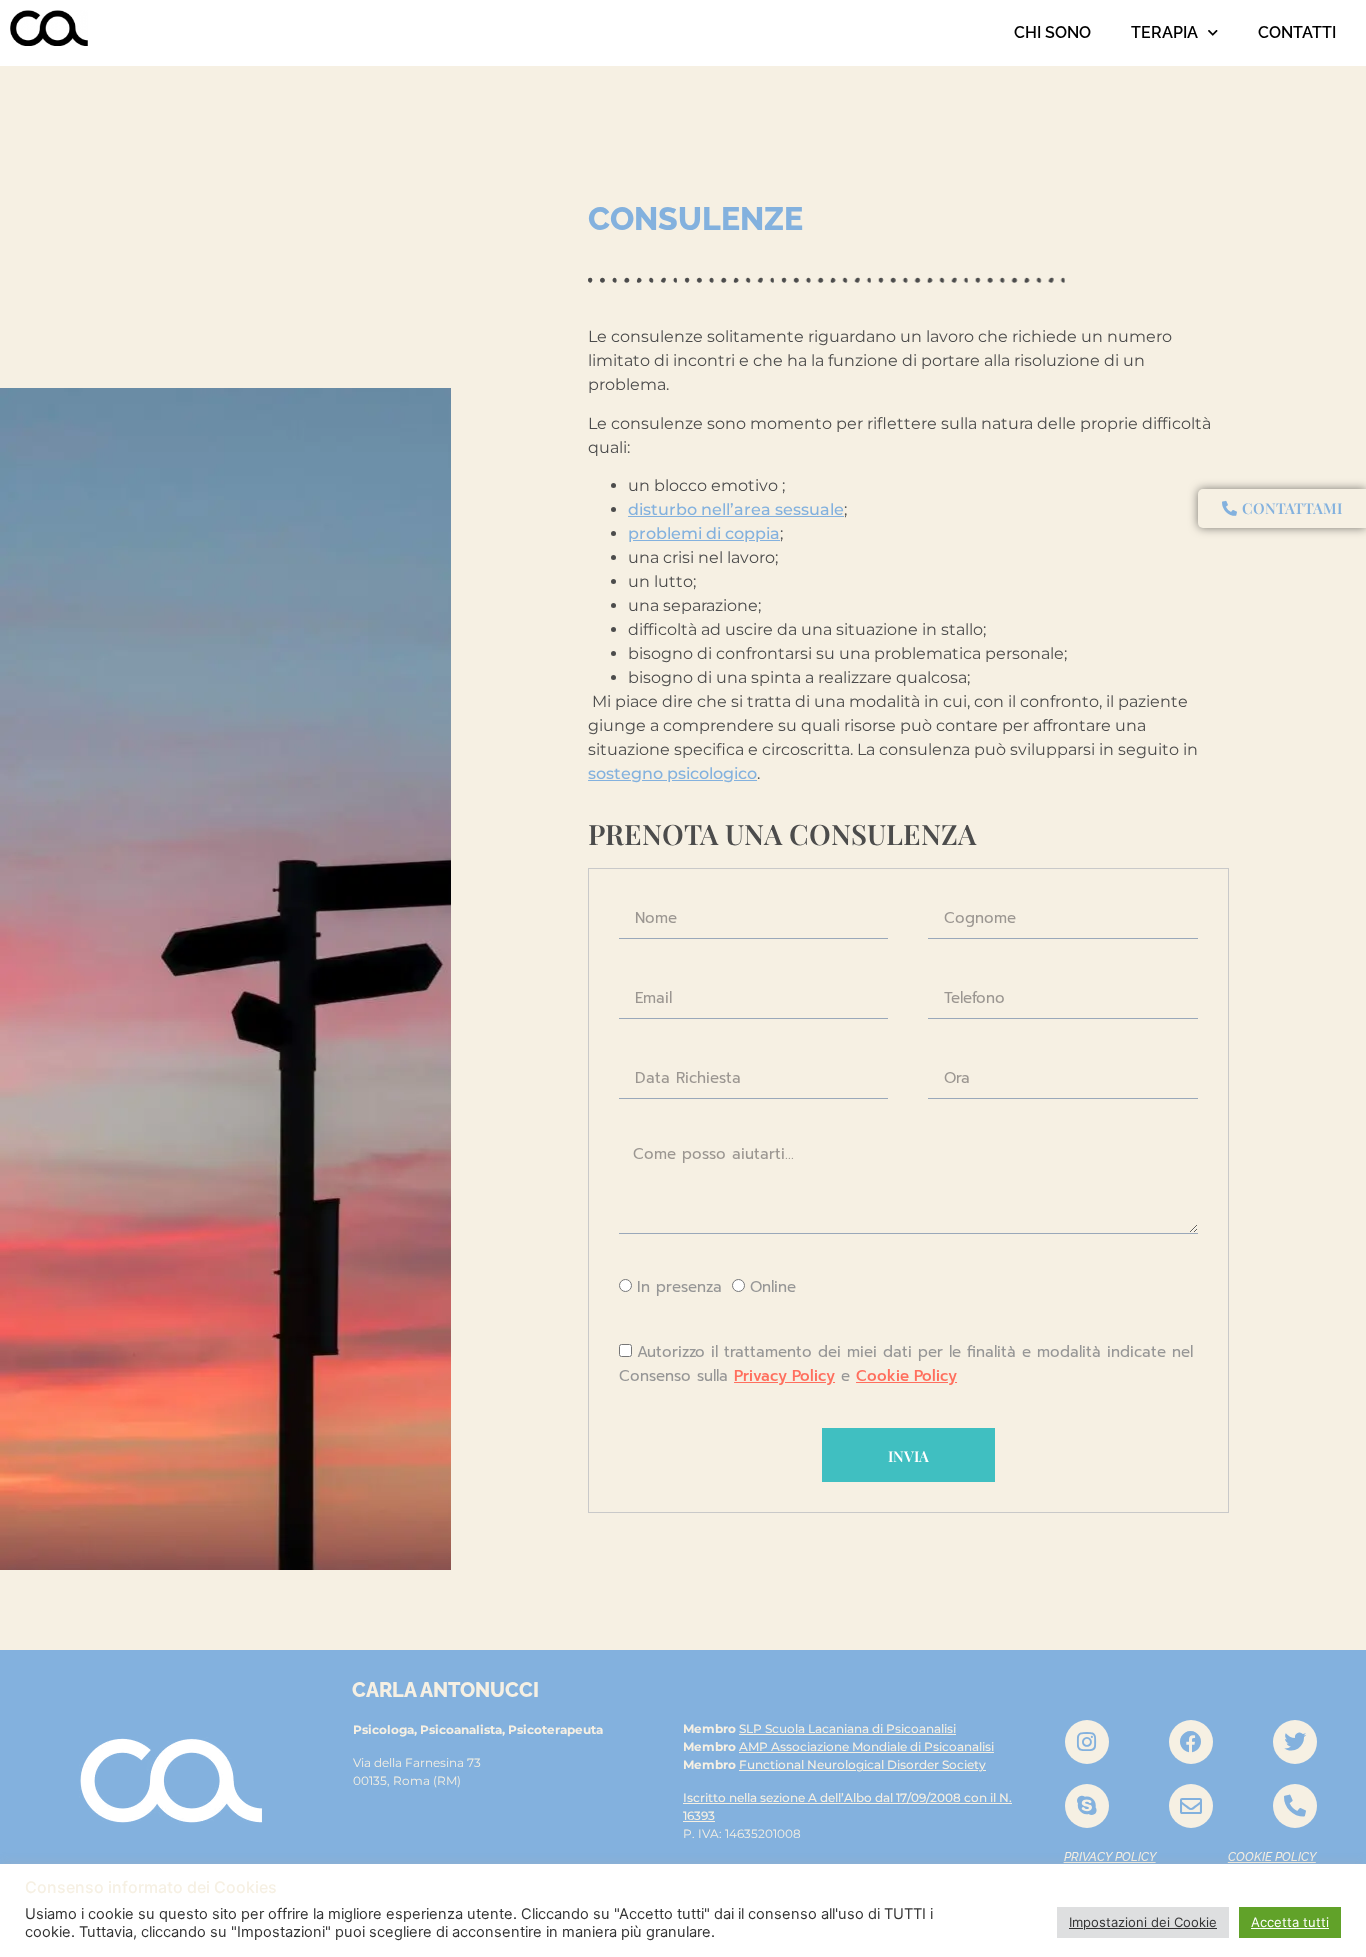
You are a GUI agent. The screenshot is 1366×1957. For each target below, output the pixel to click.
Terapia (1164, 32)
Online (773, 1288)
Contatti (1297, 32)
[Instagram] (1087, 1742)
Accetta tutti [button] (1290, 1922)
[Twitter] (1295, 1742)
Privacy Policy (784, 1376)
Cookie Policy (906, 1376)
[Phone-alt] (1295, 1806)
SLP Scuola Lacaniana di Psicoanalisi (847, 1728)
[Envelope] (1191, 1806)
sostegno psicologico (672, 773)
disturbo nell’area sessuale (736, 509)
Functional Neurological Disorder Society (862, 1764)
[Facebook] (1191, 1742)
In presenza (679, 1288)
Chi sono (1052, 32)
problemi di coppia (704, 533)
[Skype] (1087, 1806)
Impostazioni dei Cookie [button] (1143, 1922)
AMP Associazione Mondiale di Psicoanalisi (866, 1746)
